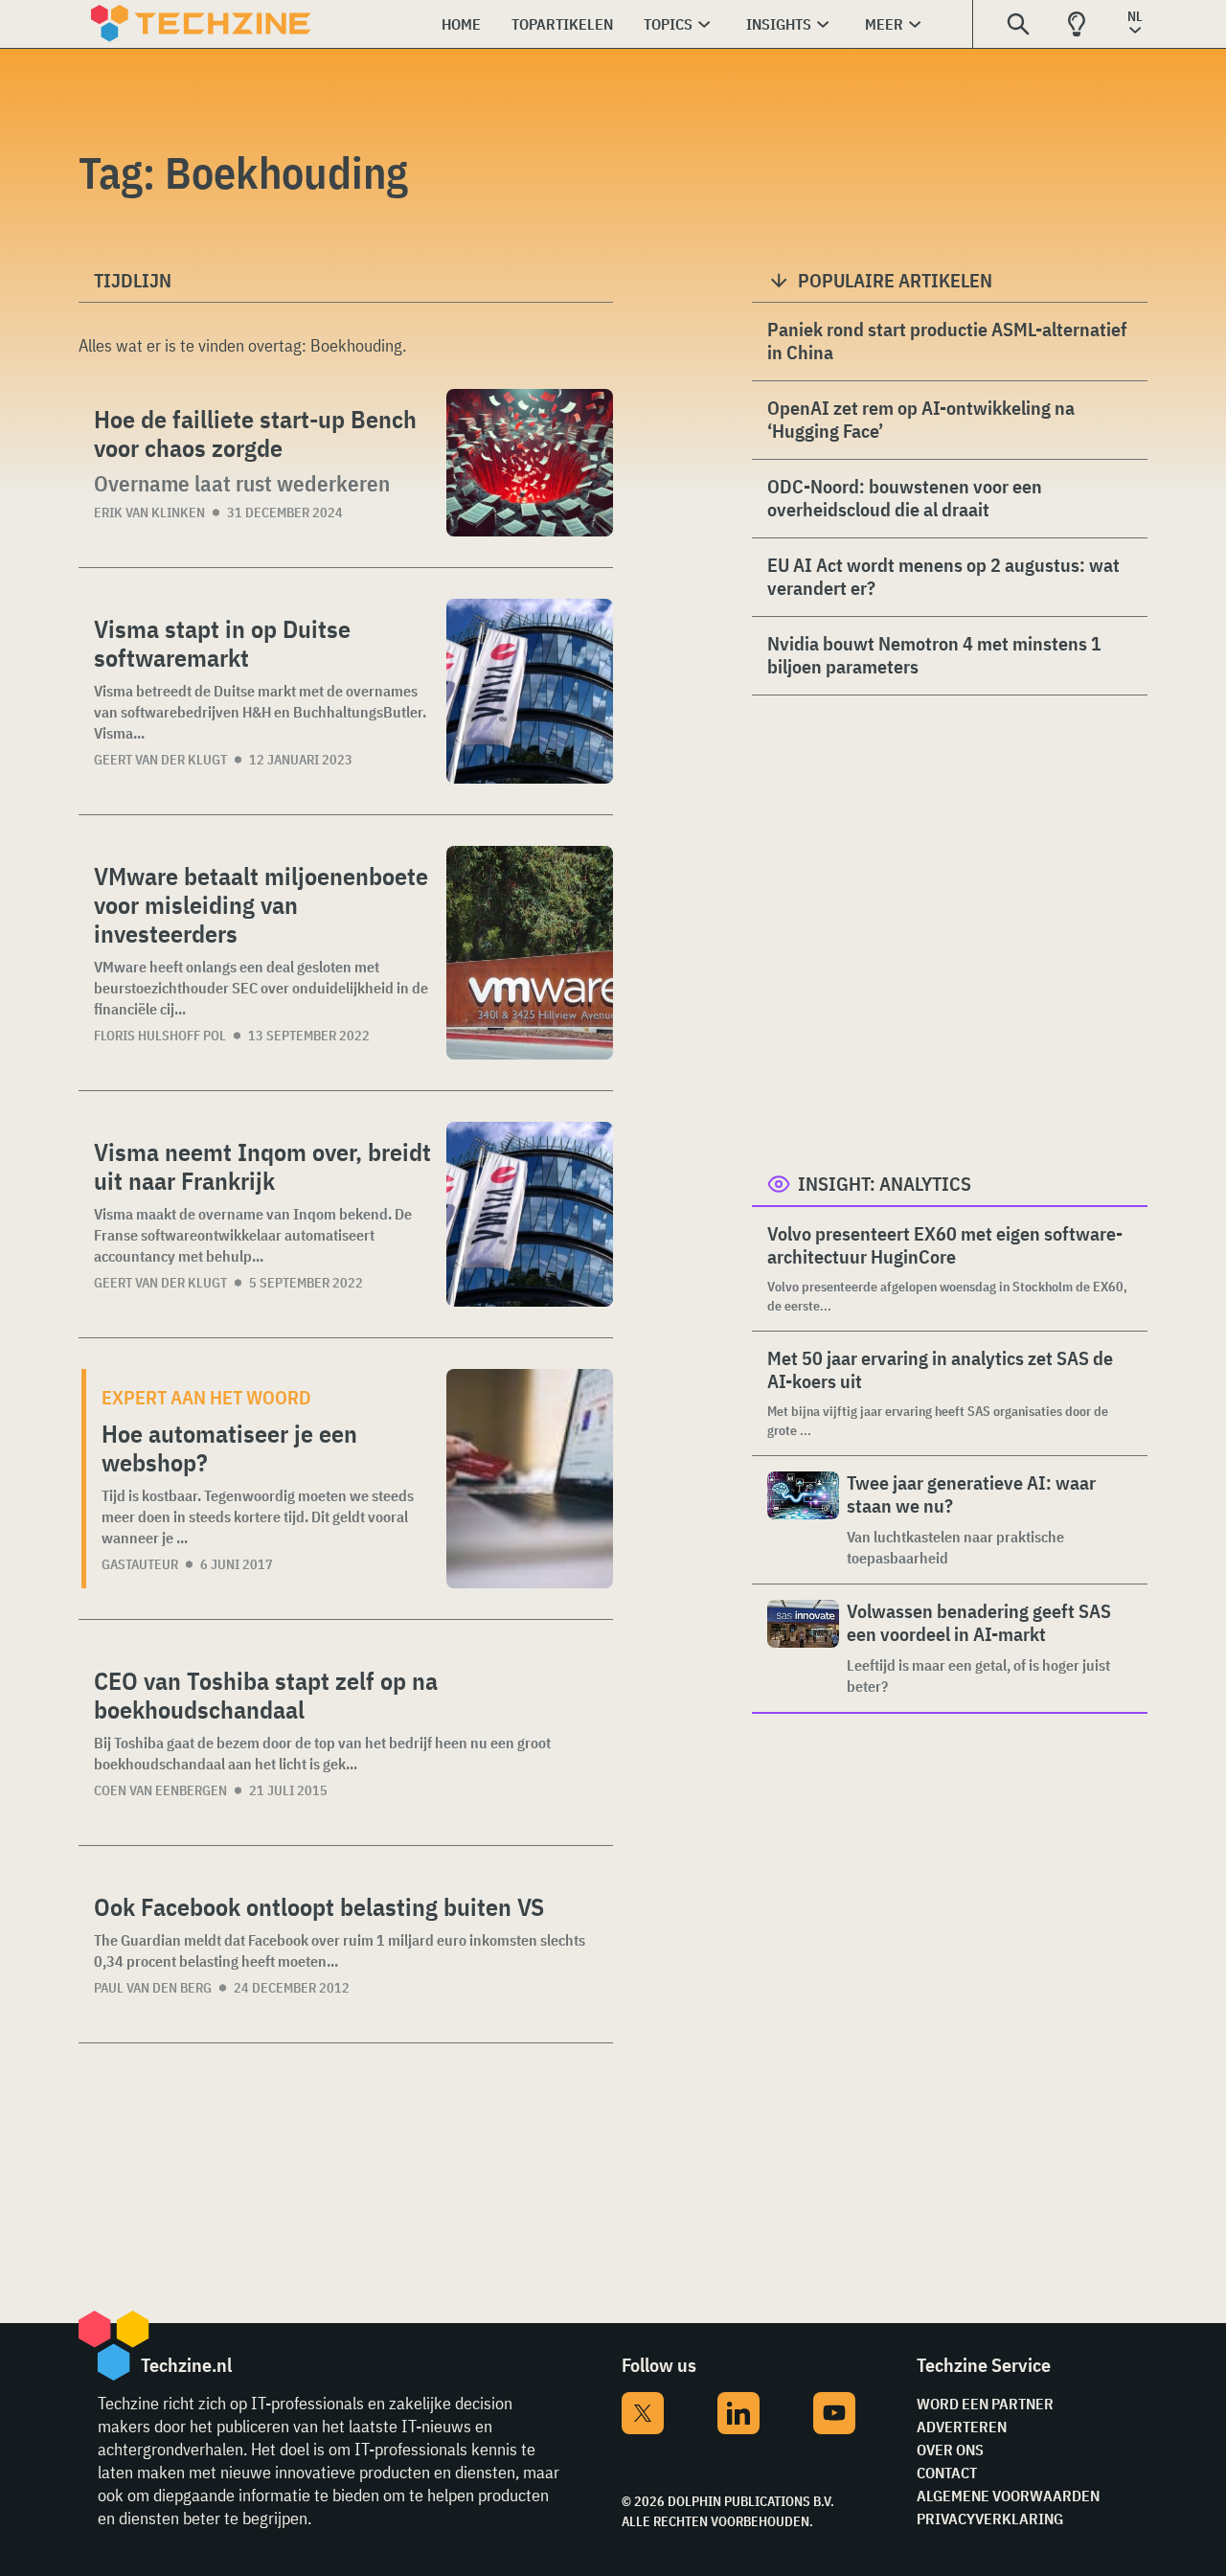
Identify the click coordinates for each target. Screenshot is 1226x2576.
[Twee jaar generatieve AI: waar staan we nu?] (803, 1520)
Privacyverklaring (990, 2519)
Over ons (950, 2450)
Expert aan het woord (206, 1397)
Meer (884, 24)
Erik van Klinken (149, 513)
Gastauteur (140, 1564)
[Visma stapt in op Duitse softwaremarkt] (530, 691)
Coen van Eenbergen (160, 1790)
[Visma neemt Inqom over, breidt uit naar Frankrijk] (530, 1214)
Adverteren (962, 2427)
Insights (779, 24)
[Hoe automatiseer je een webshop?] (530, 1479)
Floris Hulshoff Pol (160, 1036)
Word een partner (985, 2404)
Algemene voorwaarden (1008, 2496)
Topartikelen (562, 24)
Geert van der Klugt (160, 760)
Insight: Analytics (885, 1184)
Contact (947, 2473)
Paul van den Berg (153, 1988)
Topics (668, 24)
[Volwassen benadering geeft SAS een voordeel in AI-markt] (803, 1648)
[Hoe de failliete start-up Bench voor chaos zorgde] (530, 463)
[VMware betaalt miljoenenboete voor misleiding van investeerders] (530, 953)
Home (461, 24)
